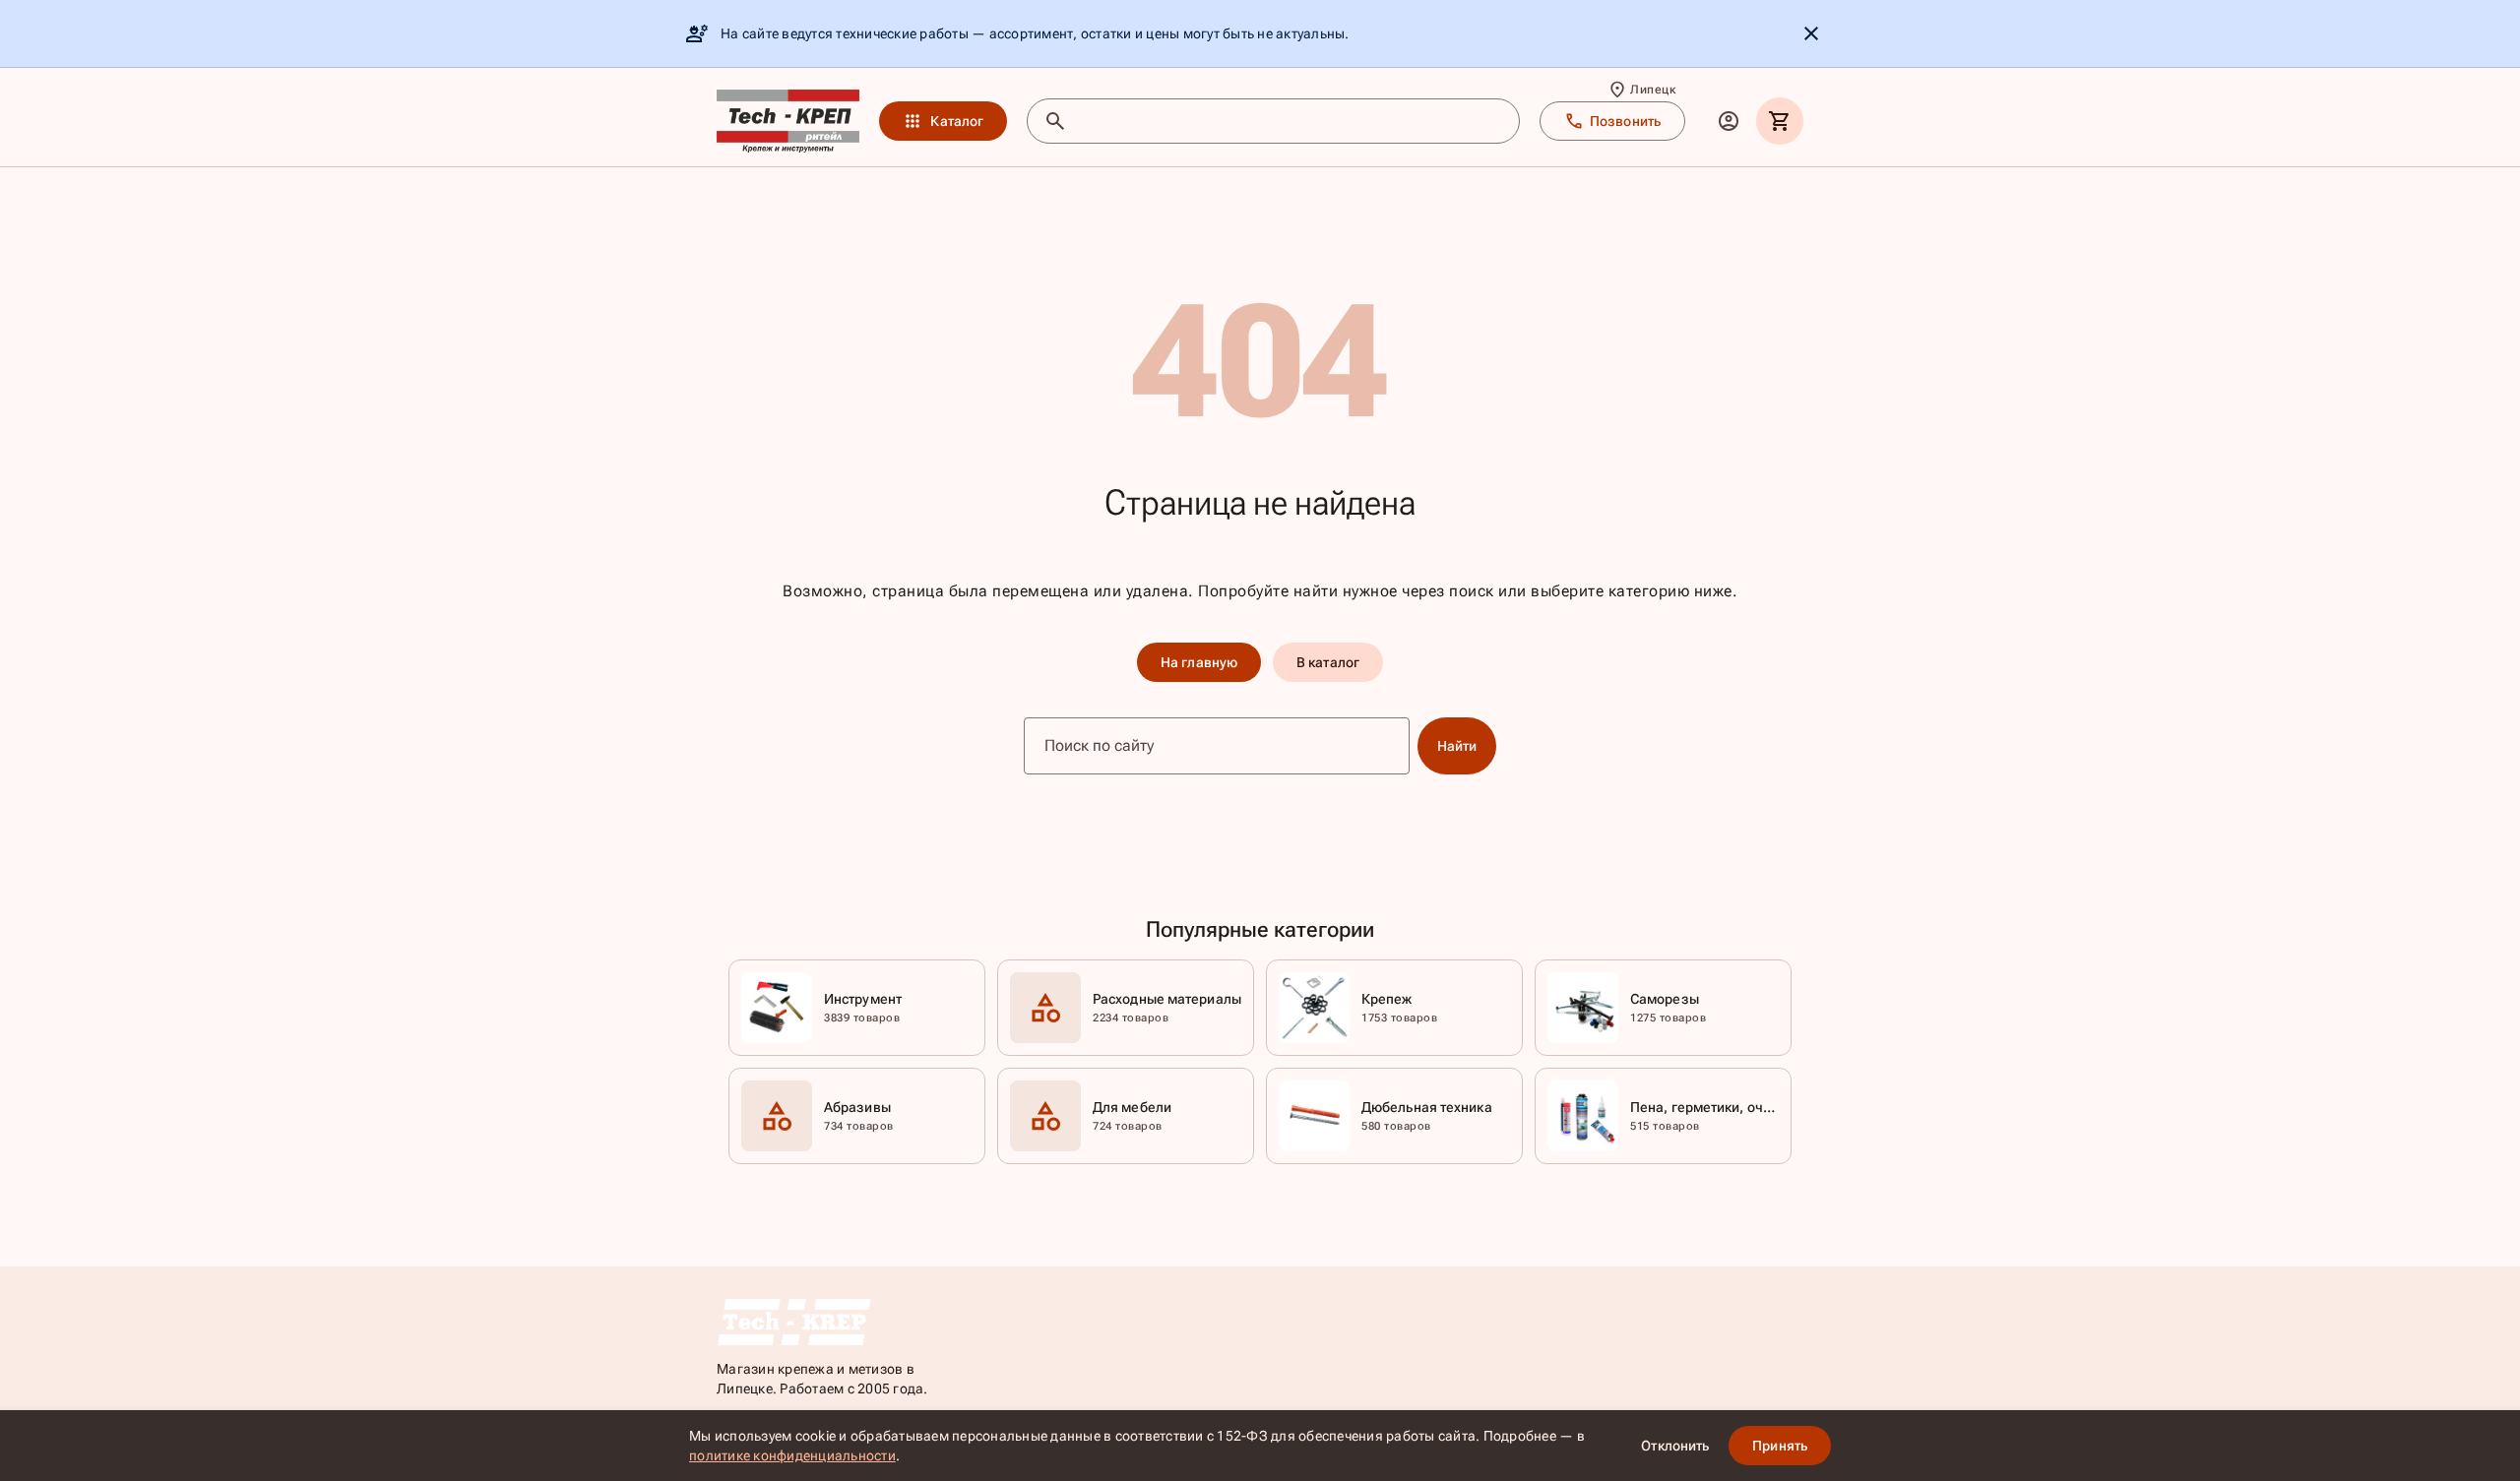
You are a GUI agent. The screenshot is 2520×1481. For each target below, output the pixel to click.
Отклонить (1675, 1446)
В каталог (1328, 662)
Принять (1780, 1446)
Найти (1457, 746)
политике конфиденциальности (792, 1455)
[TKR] (788, 121)
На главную (1199, 662)
